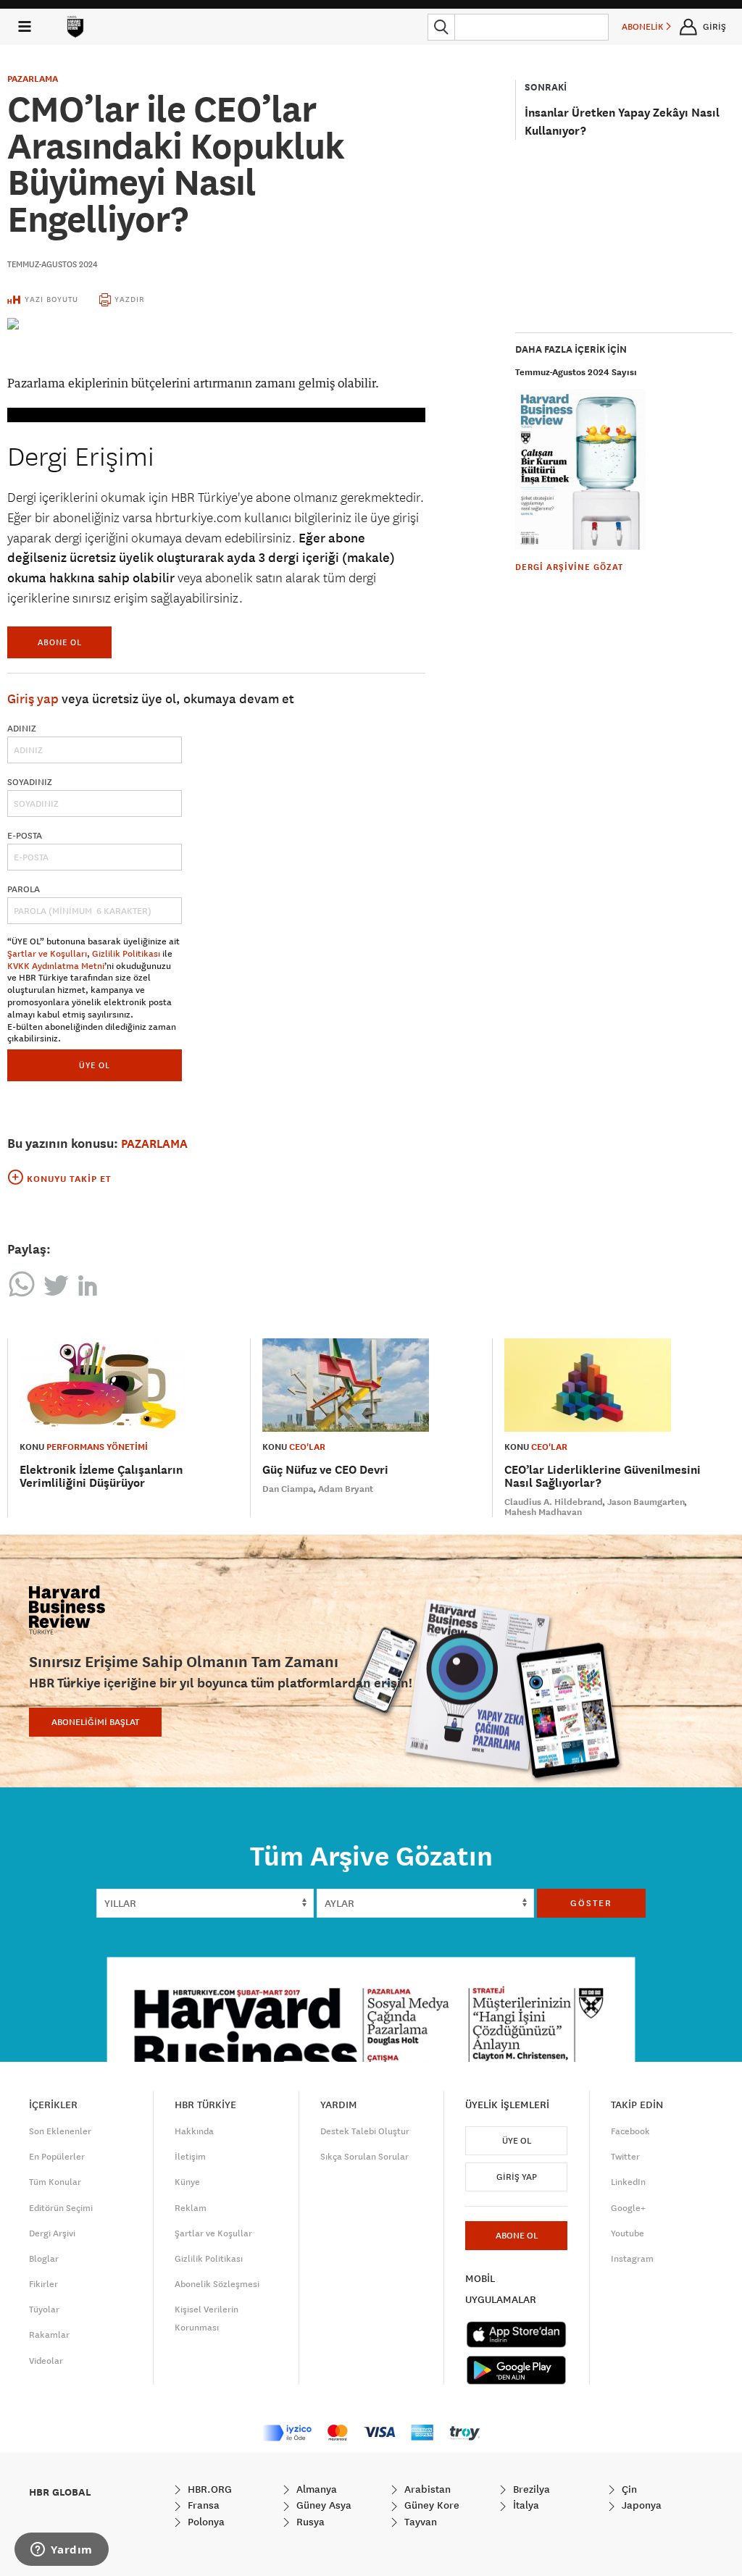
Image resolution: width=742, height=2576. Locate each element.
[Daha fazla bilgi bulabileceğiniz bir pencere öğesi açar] (62, 2551)
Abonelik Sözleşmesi (217, 2284)
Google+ (628, 2208)
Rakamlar (49, 2335)
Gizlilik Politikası (126, 954)
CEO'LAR (307, 1447)
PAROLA (24, 889)
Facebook (630, 2131)
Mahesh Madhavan (543, 1512)
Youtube (628, 2233)
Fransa (202, 2505)
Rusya (309, 2522)
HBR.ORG (208, 2489)
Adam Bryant (346, 1489)
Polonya (205, 2522)
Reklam (191, 2208)
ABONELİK (644, 27)
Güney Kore (430, 2505)
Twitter (625, 2157)
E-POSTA (25, 836)
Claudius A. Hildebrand (554, 1502)
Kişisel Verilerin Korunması (207, 2319)
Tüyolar (44, 2309)
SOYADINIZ (30, 782)
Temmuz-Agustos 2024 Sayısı (576, 372)
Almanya (315, 2489)
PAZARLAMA (33, 79)
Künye (187, 2182)
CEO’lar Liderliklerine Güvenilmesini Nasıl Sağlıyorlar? (603, 1476)
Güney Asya (322, 2505)
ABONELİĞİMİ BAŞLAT (95, 1722)
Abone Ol (60, 642)
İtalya (525, 2505)
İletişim (190, 2157)
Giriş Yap (517, 2177)
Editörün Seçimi (61, 2208)
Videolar (46, 2361)
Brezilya (530, 2489)
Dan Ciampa (288, 1489)
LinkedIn (628, 2182)
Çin (628, 2489)
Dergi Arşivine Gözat (569, 567)
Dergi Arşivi (52, 2233)
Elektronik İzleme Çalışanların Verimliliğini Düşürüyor (101, 1476)
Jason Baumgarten (646, 1502)
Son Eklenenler (60, 2131)
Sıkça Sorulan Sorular (364, 2157)
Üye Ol (517, 2141)
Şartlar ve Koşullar (213, 2233)
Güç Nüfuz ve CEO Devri (325, 1470)
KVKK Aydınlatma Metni (56, 966)
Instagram (632, 2259)
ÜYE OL (95, 1065)
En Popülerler (57, 2157)
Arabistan (426, 2489)
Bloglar (44, 2259)
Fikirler (43, 2284)
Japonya (640, 2505)
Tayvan (419, 2522)
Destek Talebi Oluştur (365, 2131)
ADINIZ (22, 729)
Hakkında (194, 2131)
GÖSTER (591, 1903)
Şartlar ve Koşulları (47, 954)
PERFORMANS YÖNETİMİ (97, 1447)
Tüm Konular (55, 2182)
